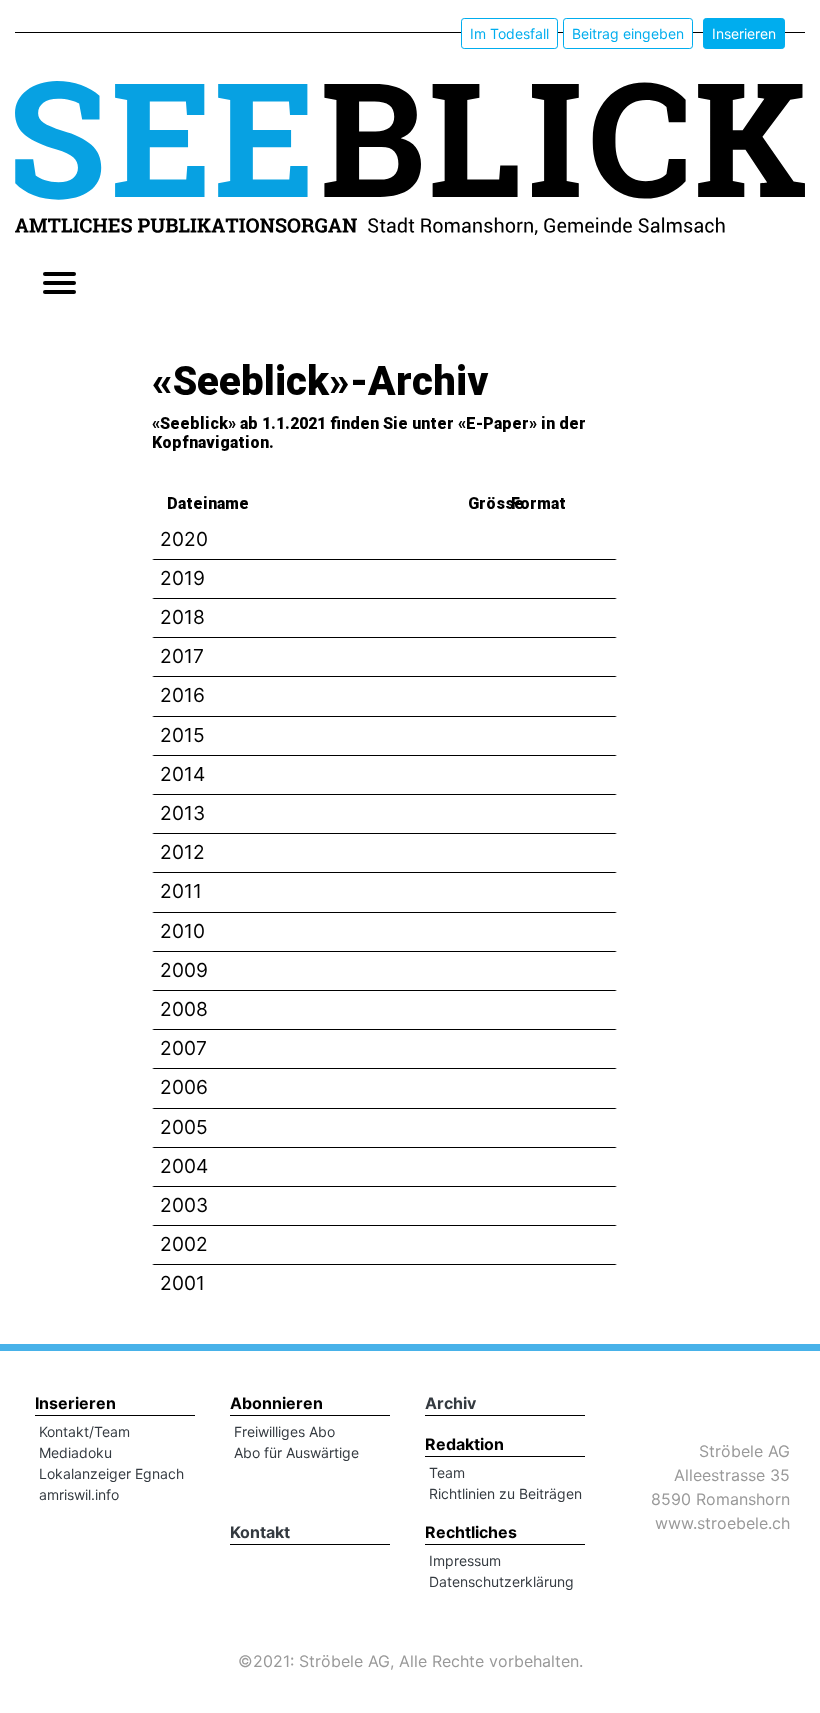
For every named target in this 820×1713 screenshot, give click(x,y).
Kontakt (260, 1532)
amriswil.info (79, 1494)
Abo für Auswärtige (296, 1452)
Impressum (465, 1560)
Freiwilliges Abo (284, 1431)
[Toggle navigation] (59, 285)
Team (447, 1472)
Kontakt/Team (84, 1431)
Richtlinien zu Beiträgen (505, 1493)
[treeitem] (384, 540)
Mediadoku (75, 1452)
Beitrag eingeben (628, 33)
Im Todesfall (509, 33)
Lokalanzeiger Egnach (111, 1473)
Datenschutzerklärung (501, 1581)
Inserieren (744, 33)
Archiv (450, 1403)
